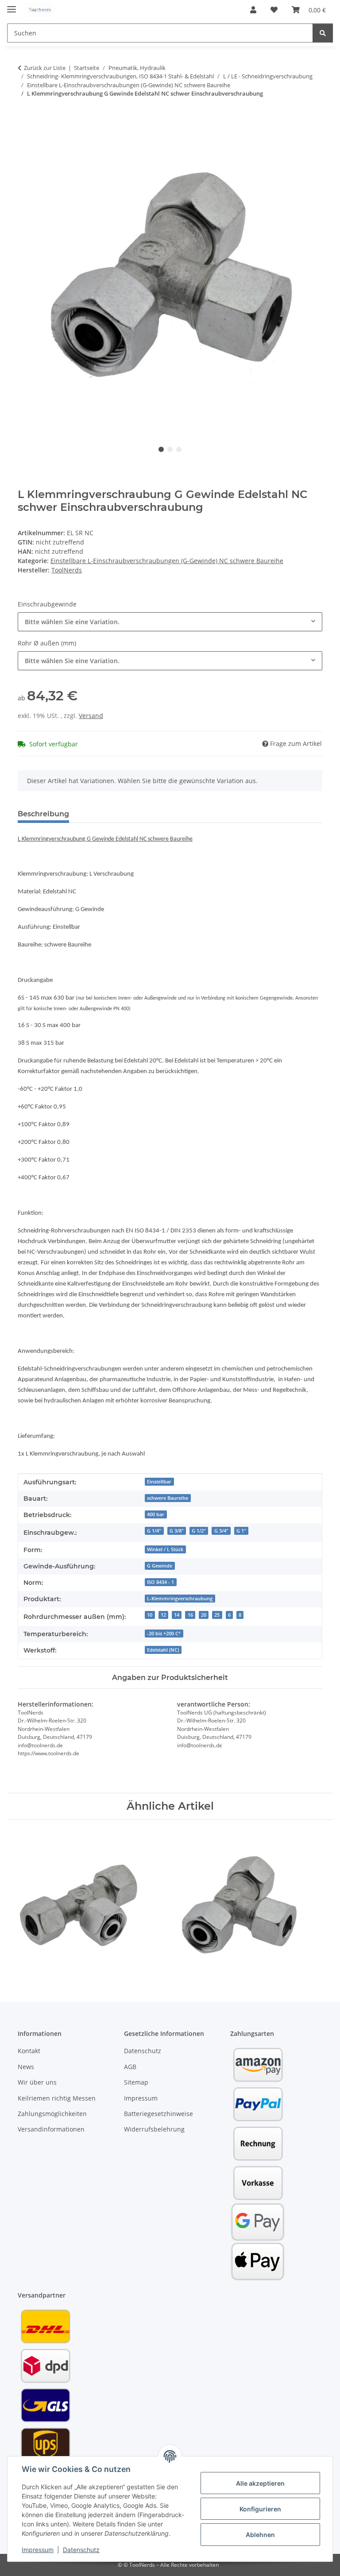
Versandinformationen (51, 2129)
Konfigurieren (260, 2509)
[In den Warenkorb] (25, 121)
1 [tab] (161, 449)
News (26, 2067)
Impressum (38, 2550)
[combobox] (170, 622)
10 (150, 1615)
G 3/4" (221, 1531)
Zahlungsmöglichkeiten (52, 2114)
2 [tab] (170, 449)
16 (190, 1615)
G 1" (241, 1531)
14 (177, 1615)
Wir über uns (37, 2082)
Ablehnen (260, 2535)
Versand (91, 716)
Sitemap (136, 2082)
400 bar (156, 1514)
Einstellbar (159, 1482)
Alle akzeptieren (260, 2483)
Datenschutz (81, 2550)
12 (163, 1615)
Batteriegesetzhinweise (158, 2114)
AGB (130, 2067)
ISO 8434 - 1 (160, 1582)
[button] (253, 10)
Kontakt (29, 2051)
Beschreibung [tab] (43, 814)
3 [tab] (179, 449)
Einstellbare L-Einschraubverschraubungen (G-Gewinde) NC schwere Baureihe (167, 561)
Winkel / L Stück (165, 1549)
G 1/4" (154, 1531)
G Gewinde (160, 1566)
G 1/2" (199, 1531)
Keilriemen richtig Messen (57, 2098)
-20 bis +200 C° (164, 1634)
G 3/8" (177, 1531)
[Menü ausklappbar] (12, 6)
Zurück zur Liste (45, 68)
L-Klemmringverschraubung (180, 1599)
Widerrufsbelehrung (154, 2129)
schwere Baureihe (168, 1498)
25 (217, 1615)
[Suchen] (323, 33)
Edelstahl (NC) (163, 1650)
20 (204, 1615)
